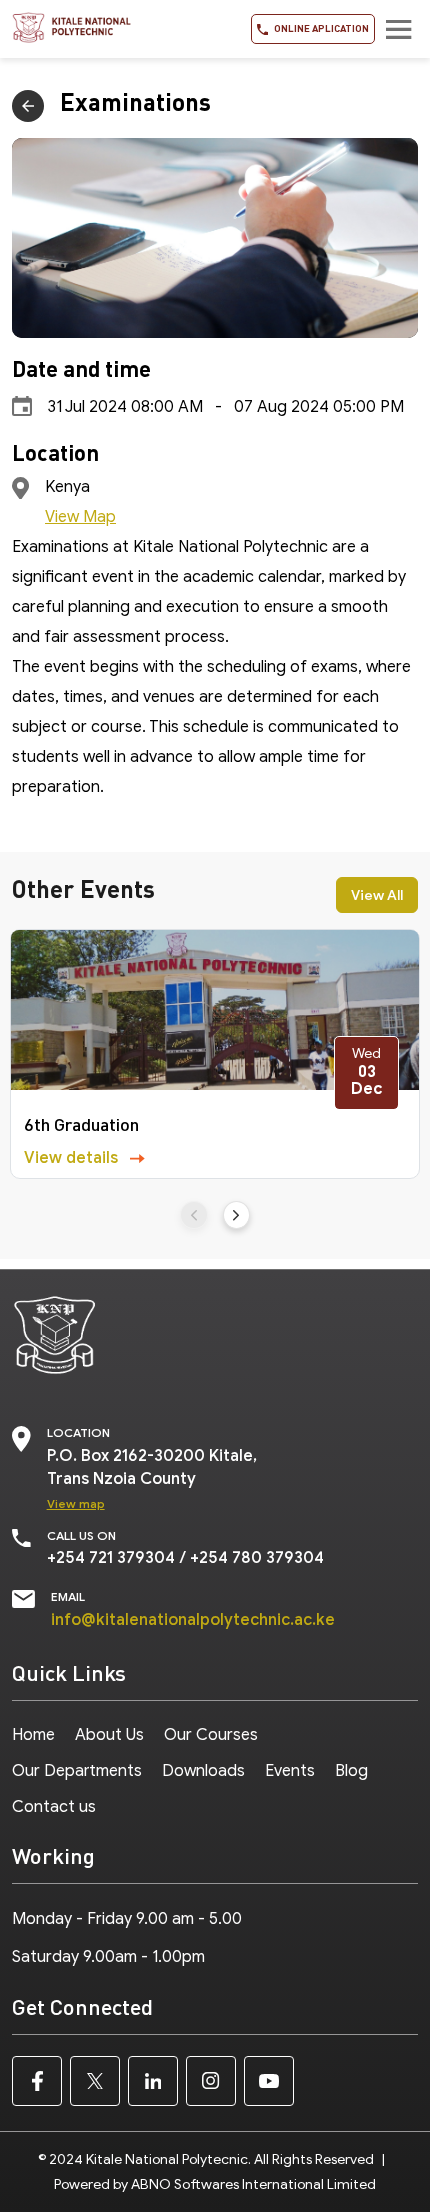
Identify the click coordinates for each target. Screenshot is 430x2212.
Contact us (54, 1807)
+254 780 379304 (257, 1558)
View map (76, 1503)
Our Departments (77, 1771)
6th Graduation (81, 1124)
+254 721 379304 (111, 1558)
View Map (80, 517)
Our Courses (211, 1735)
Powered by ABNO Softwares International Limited (215, 2184)
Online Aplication (320, 28)
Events (290, 1771)
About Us (109, 1735)
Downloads (203, 1771)
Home (33, 1735)
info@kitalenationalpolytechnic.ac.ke (193, 1620)
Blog (351, 1771)
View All (377, 895)
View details (73, 1158)
